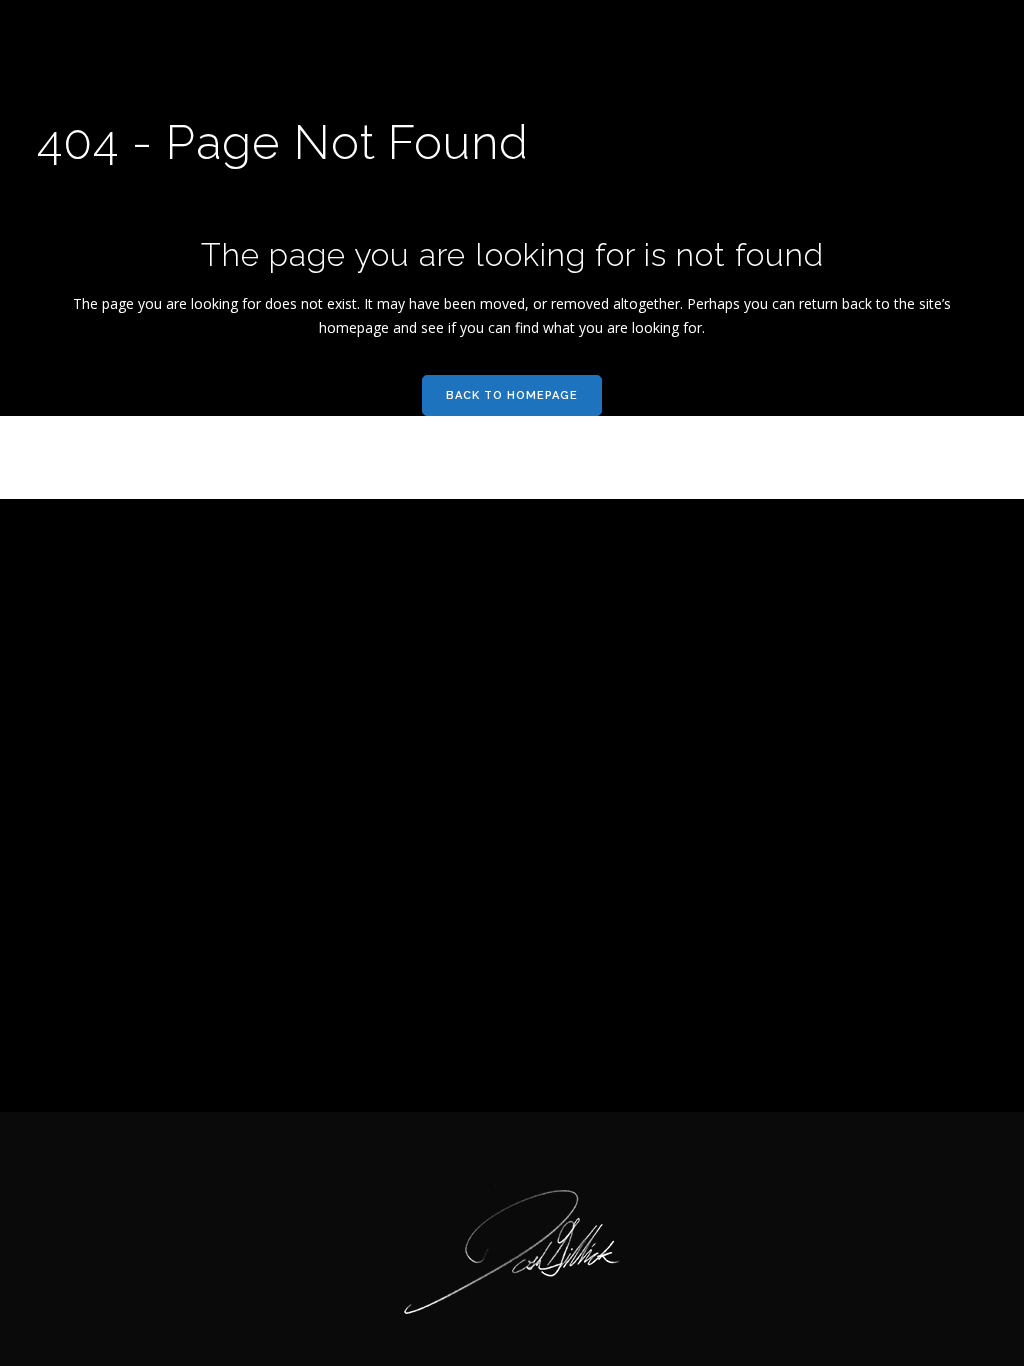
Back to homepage (512, 395)
